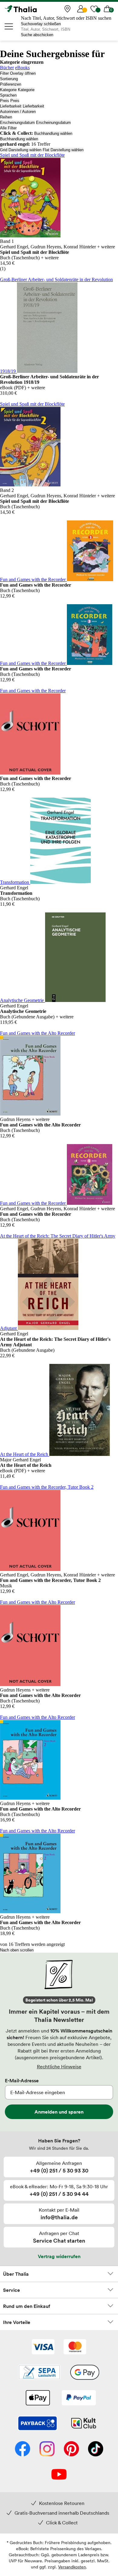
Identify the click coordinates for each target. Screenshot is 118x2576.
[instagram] (47, 2449)
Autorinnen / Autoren (18, 112)
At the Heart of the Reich (25, 1454)
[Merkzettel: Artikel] (94, 9)
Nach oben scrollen (17, 1950)
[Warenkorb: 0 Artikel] (107, 9)
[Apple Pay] (38, 2398)
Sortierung (9, 79)
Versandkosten (72, 2567)
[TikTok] (96, 2449)
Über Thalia (16, 2274)
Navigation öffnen (9, 26)
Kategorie (8, 90)
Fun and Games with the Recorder (33, 579)
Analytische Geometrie (23, 1000)
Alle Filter (8, 128)
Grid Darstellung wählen (21, 150)
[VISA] (43, 2347)
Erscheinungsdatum (17, 123)
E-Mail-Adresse (22, 2080)
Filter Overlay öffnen (18, 73)
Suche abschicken (37, 35)
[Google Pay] (85, 2373)
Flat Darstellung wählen (63, 150)
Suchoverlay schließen (41, 24)
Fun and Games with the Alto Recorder (38, 1033)
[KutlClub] (84, 2424)
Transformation (15, 882)
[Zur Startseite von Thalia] (35, 9)
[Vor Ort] (67, 9)
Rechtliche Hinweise (59, 2067)
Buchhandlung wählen (53, 133)
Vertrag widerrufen (59, 2256)
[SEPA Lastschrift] (39, 2373)
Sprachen (8, 95)
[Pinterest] (71, 2449)
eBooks (22, 68)
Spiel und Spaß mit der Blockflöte (32, 155)
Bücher (7, 68)
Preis (5, 101)
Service (11, 2290)
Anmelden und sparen (59, 2112)
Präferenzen (11, 84)
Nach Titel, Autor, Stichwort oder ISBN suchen (66, 18)
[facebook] (23, 2449)
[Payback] (38, 2424)
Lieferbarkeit (11, 106)
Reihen (6, 117)
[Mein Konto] (81, 9)
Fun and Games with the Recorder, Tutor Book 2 (47, 1487)
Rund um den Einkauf (27, 2306)
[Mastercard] (75, 2347)
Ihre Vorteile (17, 2322)
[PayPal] (79, 2398)
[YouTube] (59, 2475)
